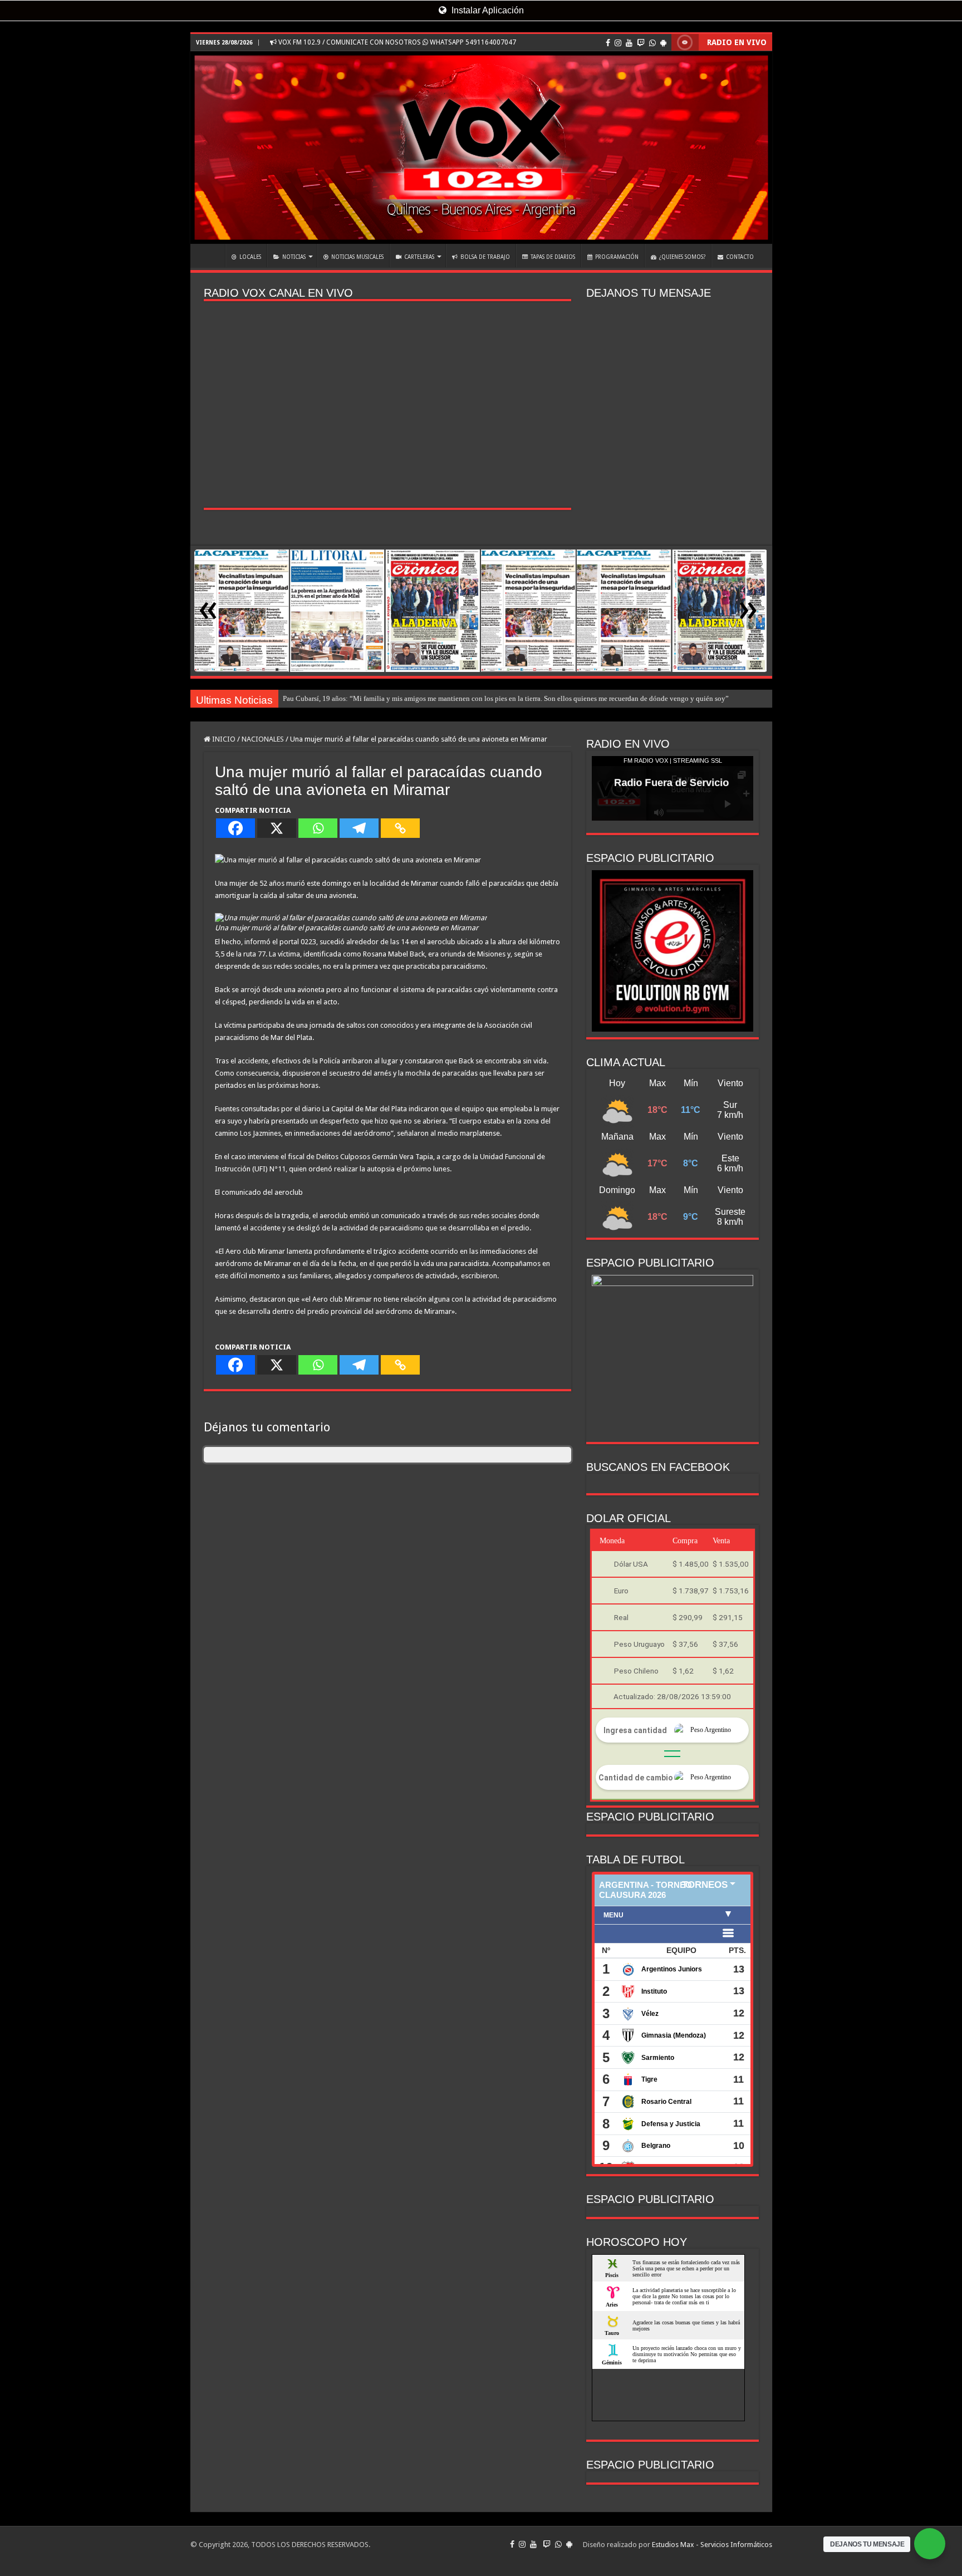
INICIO (210, 256)
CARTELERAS (419, 257)
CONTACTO (740, 257)
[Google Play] (663, 43)
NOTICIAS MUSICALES (357, 257)
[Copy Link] (400, 828)
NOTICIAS (294, 257)
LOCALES (250, 257)
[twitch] (641, 43)
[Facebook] (608, 43)
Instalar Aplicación (487, 10)
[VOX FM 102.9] (481, 148)
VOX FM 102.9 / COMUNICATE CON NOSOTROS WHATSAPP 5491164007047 (396, 42)
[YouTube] (629, 43)
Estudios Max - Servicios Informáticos (712, 2545)
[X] (277, 828)
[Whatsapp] (318, 828)
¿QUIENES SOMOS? (682, 257)
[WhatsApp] (652, 43)
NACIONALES (263, 739)
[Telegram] (359, 828)
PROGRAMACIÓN (617, 257)
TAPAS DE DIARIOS (553, 257)
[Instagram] (618, 43)
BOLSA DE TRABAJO (485, 257)
